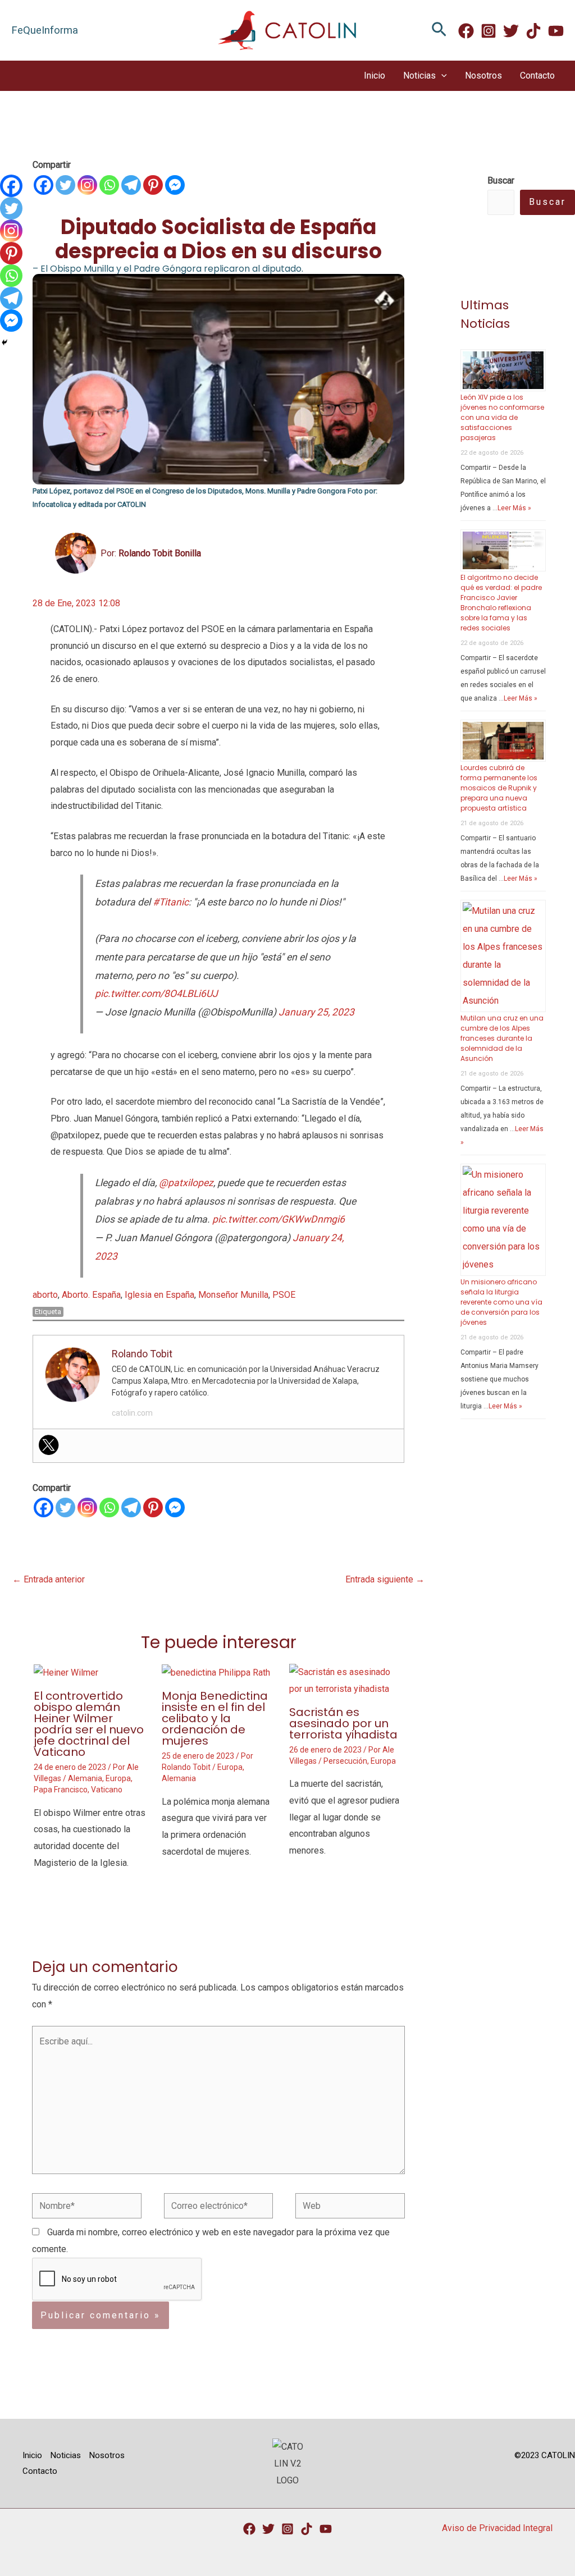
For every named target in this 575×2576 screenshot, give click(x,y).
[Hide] (4, 342)
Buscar (547, 202)
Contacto (537, 76)
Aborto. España (91, 1295)
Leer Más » (514, 508)
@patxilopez (186, 1183)
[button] (439, 30)
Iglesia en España (159, 1295)
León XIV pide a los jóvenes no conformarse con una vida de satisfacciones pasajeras (502, 417)
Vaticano (107, 1790)
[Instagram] (489, 31)
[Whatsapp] (109, 185)
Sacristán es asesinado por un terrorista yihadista (343, 1723)
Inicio (375, 76)
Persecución (345, 1761)
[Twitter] (511, 31)
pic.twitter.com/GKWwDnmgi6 (279, 1219)
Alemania (85, 1778)
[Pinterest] (153, 185)
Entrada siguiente (385, 1579)
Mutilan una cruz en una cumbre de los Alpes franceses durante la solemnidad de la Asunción (502, 1038)
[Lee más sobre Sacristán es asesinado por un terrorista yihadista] (346, 1680)
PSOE (284, 1295)
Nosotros (483, 76)
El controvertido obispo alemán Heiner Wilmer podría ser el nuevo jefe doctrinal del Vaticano (89, 1724)
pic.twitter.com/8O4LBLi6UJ (156, 994)
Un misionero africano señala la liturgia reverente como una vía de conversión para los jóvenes (501, 1302)
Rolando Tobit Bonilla (160, 553)
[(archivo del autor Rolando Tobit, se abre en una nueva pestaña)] (76, 553)
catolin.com (132, 1413)
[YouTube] (326, 2529)
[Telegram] (131, 185)
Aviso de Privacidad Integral (497, 2528)
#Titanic (171, 902)
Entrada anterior (49, 1579)
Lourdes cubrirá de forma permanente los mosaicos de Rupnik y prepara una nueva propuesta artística (499, 788)
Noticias (419, 76)
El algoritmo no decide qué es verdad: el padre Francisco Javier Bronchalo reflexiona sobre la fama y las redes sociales (501, 603)
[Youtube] (556, 31)
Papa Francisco (61, 1790)
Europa (118, 1778)
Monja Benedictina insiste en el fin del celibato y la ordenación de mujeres (215, 1718)
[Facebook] (466, 31)
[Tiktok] (307, 2529)
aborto (45, 1295)
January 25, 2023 (316, 1012)
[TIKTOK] (533, 31)
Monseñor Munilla (233, 1295)
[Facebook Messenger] (175, 185)
